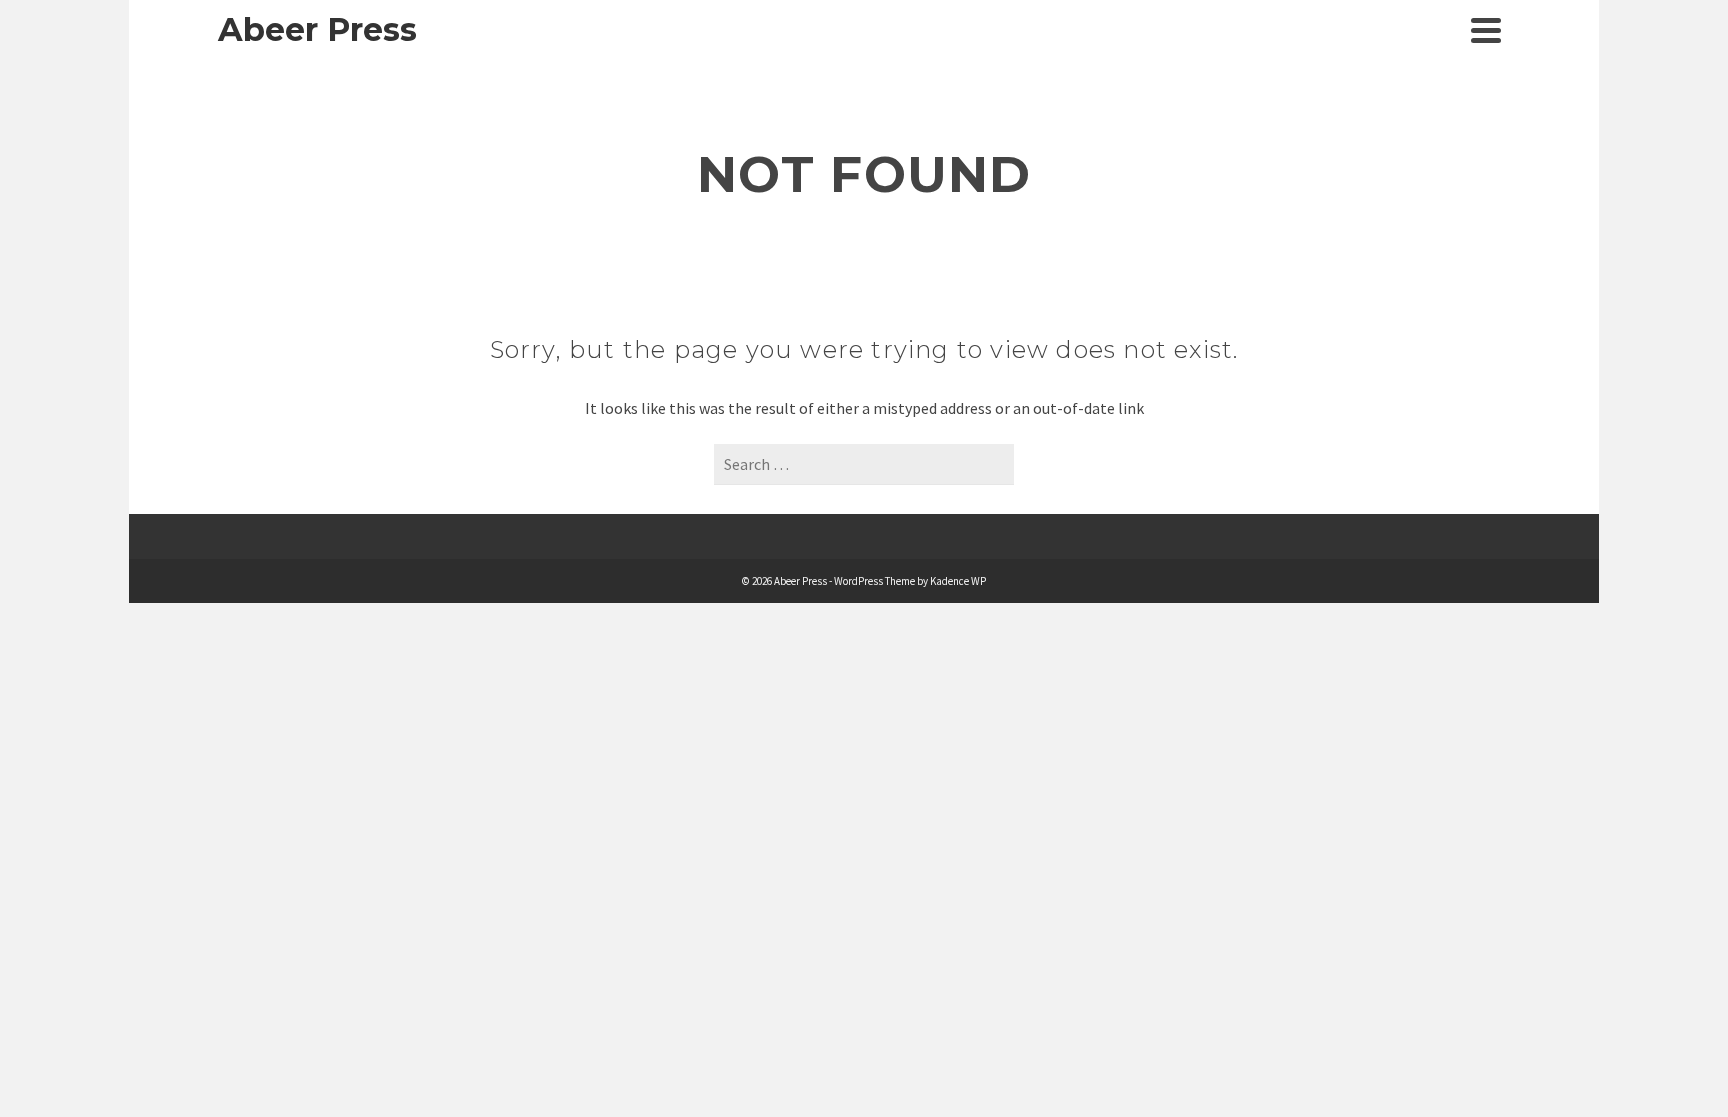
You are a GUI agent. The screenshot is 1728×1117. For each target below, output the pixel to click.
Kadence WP (958, 581)
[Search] (1441, 30)
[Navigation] (1486, 30)
